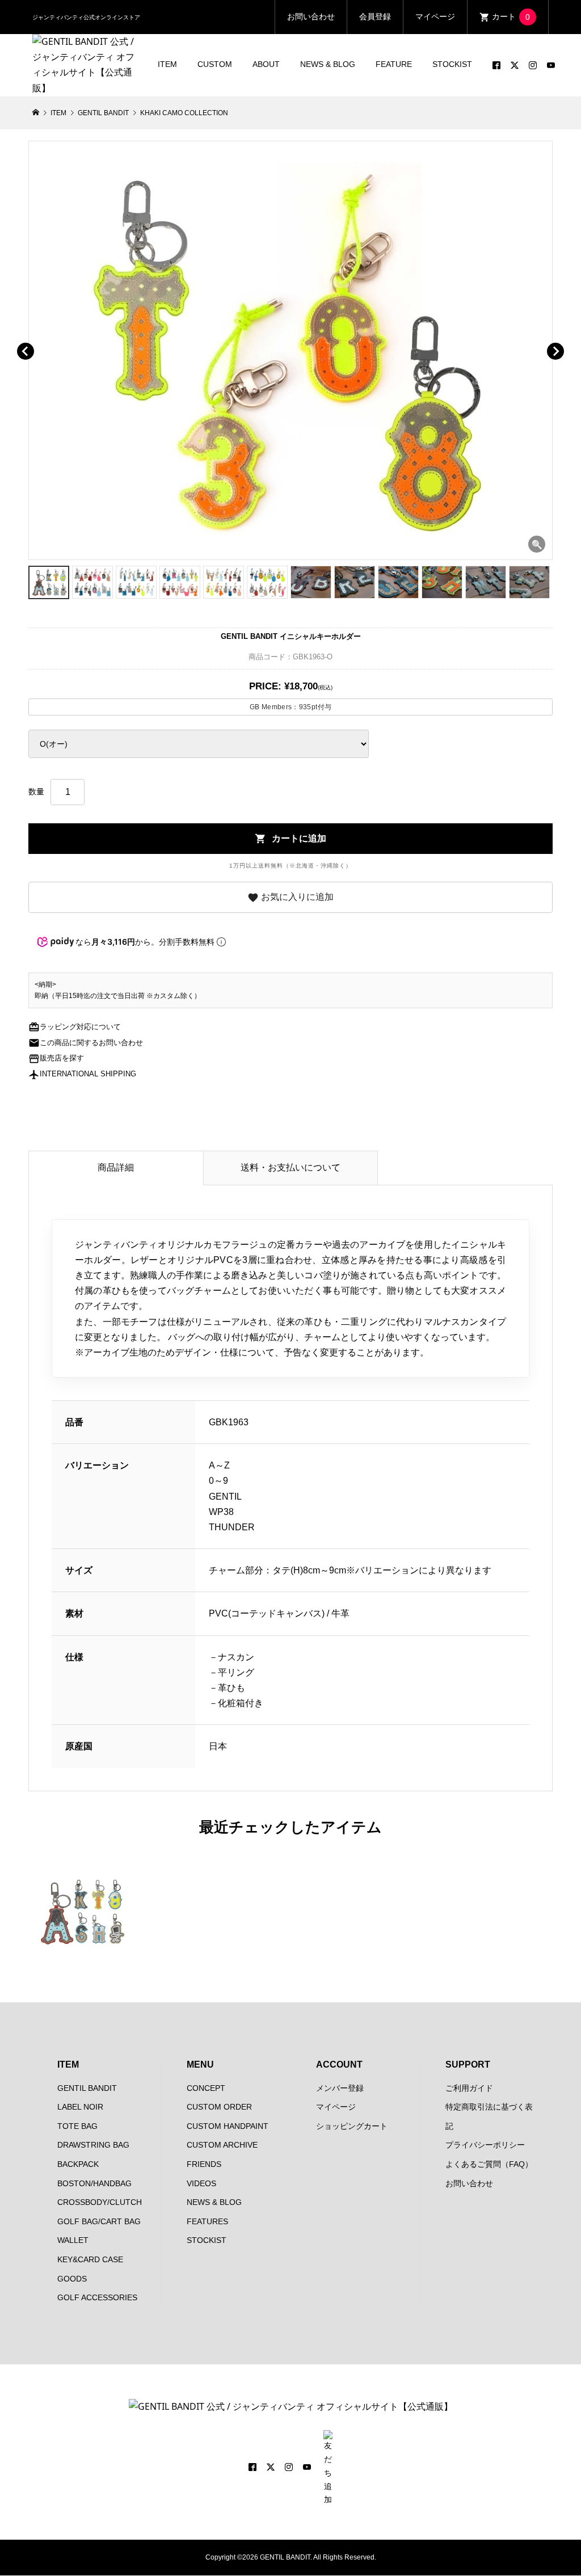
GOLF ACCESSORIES (97, 2297)
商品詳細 (116, 1167)
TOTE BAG (77, 2126)
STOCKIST (452, 64)
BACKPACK (78, 2164)
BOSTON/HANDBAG (94, 2183)
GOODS (72, 2279)
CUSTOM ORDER (219, 2107)
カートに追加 (290, 839)
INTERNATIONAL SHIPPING (82, 1074)
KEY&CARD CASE (90, 2259)
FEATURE (394, 64)
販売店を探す (56, 1058)
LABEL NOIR (80, 2107)
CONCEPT (206, 2088)
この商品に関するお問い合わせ (86, 1043)
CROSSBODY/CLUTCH (100, 2202)
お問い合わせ (311, 16)
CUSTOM (215, 64)
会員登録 (375, 16)
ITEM (167, 64)
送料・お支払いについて (290, 1167)
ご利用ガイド (469, 2088)
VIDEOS (201, 2183)
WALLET (73, 2240)
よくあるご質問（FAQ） (489, 2164)
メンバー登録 (340, 2088)
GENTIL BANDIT (87, 2088)
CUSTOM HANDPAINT (228, 2126)
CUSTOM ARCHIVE (222, 2145)
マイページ (435, 16)
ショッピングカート (352, 2126)
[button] (42, 338)
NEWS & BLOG (328, 64)
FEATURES (207, 2221)
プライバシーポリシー (485, 2145)
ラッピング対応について (75, 1027)
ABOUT (266, 64)
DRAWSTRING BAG (93, 2145)
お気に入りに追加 (290, 898)
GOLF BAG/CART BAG (99, 2221)
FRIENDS (204, 2164)
